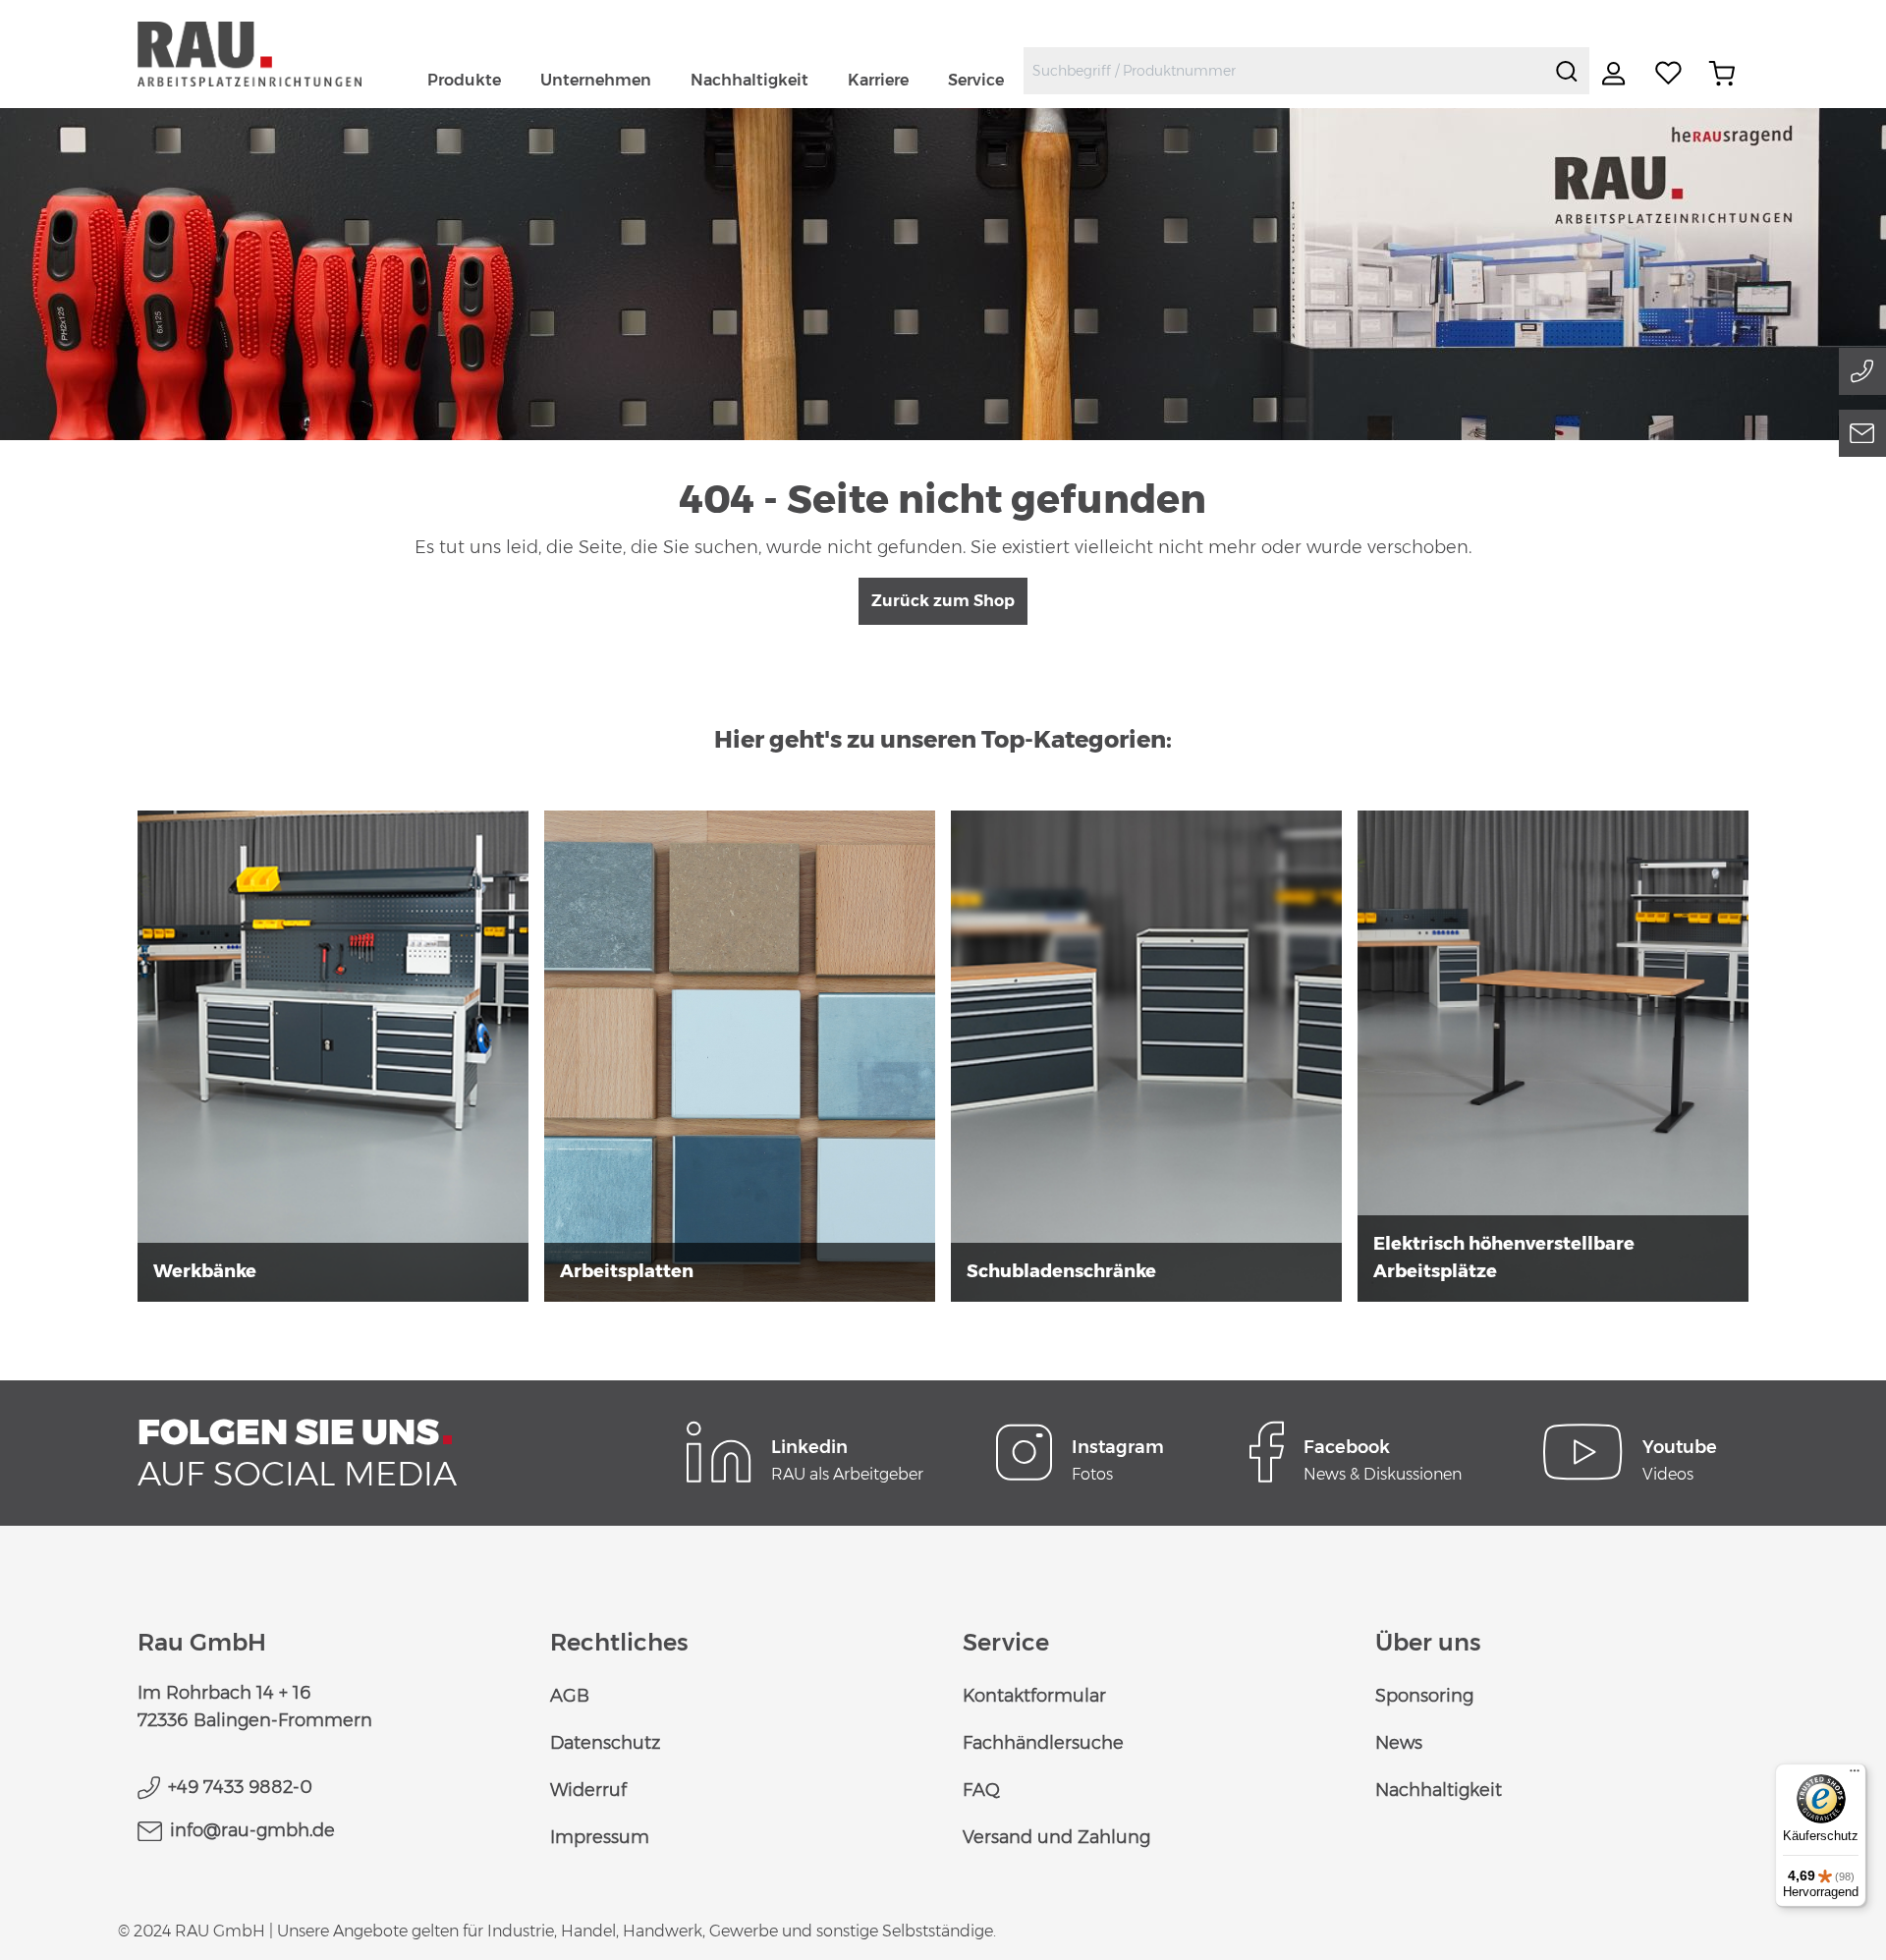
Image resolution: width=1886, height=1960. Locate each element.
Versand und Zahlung (1056, 1837)
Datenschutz (605, 1743)
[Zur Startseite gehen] (273, 54)
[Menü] (1855, 1775)
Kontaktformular (1034, 1696)
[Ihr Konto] (1616, 74)
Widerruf (588, 1790)
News (1399, 1743)
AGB (570, 1696)
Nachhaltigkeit (1439, 1790)
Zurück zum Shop (943, 601)
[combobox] (1284, 71)
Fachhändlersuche (1043, 1743)
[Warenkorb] (1722, 74)
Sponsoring (1424, 1696)
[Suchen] (1567, 71)
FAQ (981, 1790)
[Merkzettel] (1669, 74)
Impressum (600, 1837)
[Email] (1862, 433)
